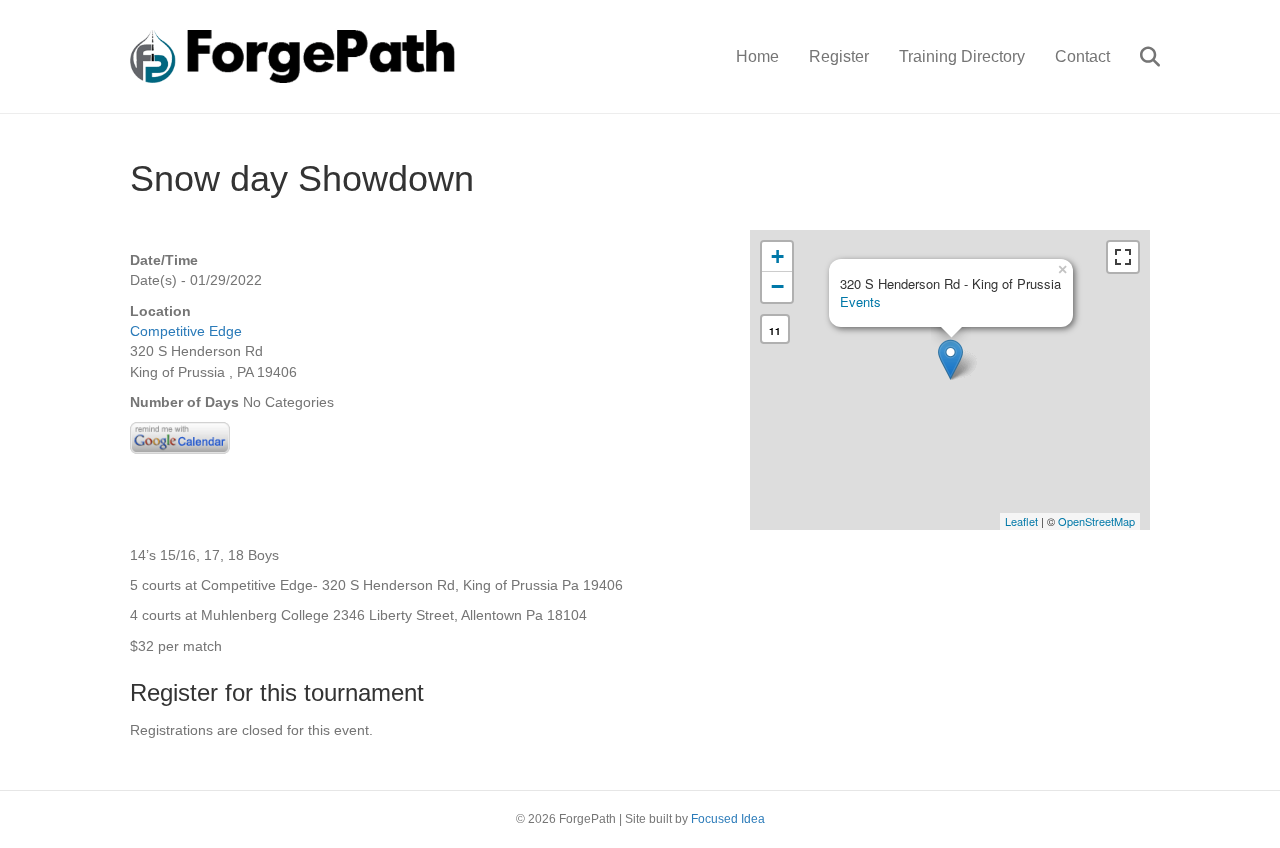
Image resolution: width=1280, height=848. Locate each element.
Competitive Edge (186, 331)
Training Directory (962, 56)
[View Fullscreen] (1123, 257)
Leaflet (1021, 521)
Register (839, 56)
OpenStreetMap (1096, 521)
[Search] (1137, 57)
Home (757, 56)
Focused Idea (728, 819)
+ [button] (777, 256)
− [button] (777, 286)
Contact (1082, 56)
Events (860, 301)
